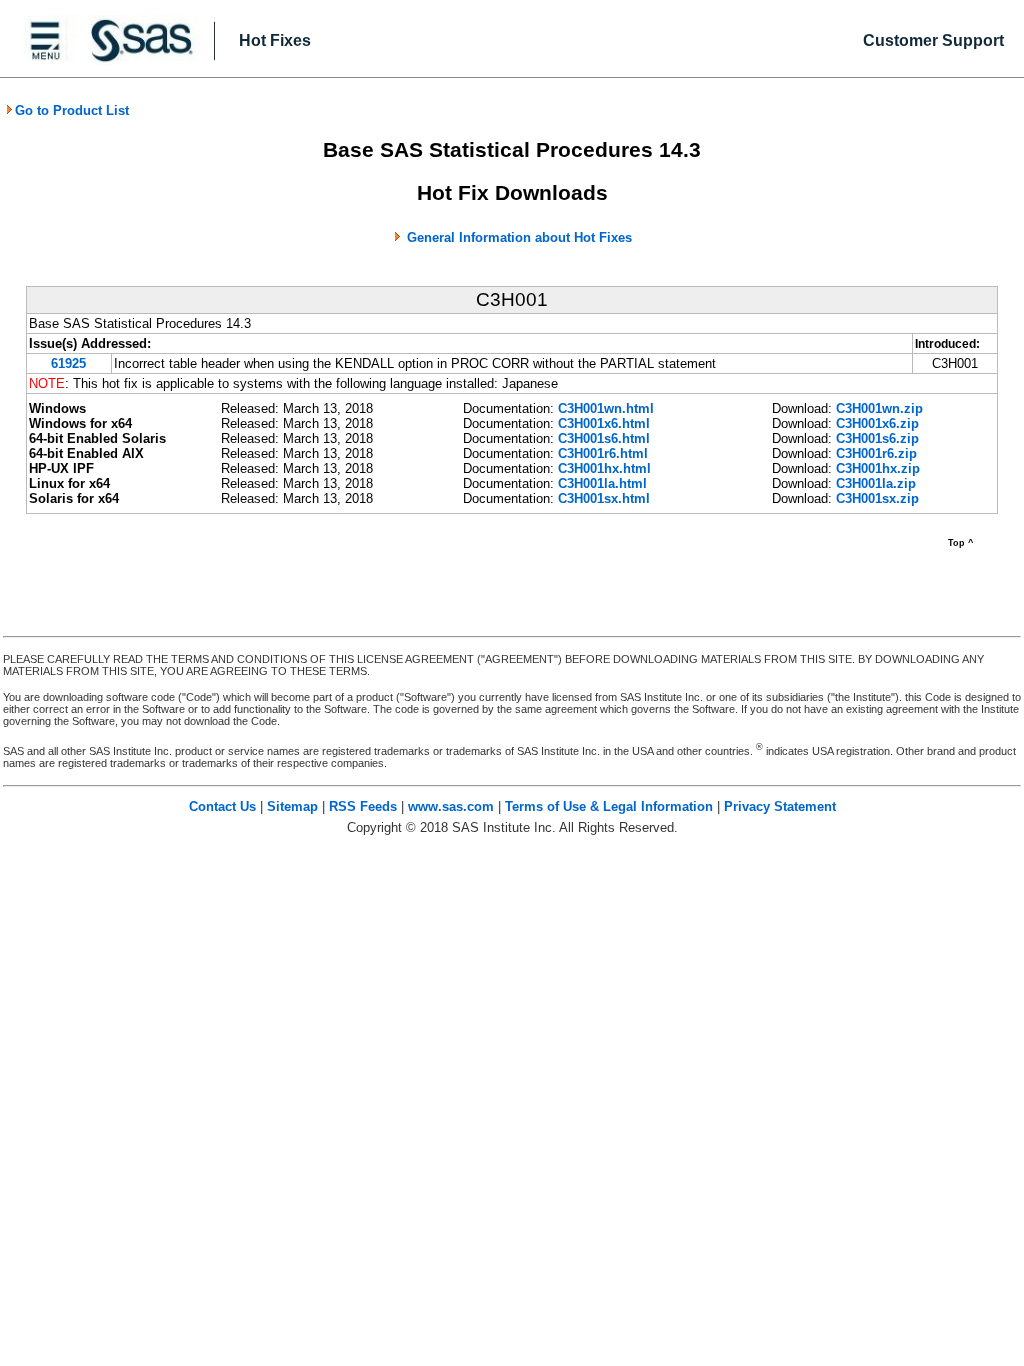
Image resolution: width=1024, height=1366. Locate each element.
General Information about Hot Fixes (519, 237)
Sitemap (292, 806)
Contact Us (222, 806)
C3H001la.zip (876, 483)
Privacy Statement (780, 806)
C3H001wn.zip (879, 408)
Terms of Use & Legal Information (609, 806)
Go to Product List (72, 110)
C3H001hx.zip (878, 468)
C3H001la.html (602, 483)
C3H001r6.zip (876, 453)
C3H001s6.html (604, 438)
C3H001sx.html (604, 498)
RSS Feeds (363, 806)
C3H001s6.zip (877, 438)
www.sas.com (451, 806)
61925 (68, 363)
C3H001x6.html (604, 423)
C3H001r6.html (603, 453)
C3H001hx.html (604, 468)
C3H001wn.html (606, 408)
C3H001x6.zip (877, 423)
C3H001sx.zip (877, 498)
